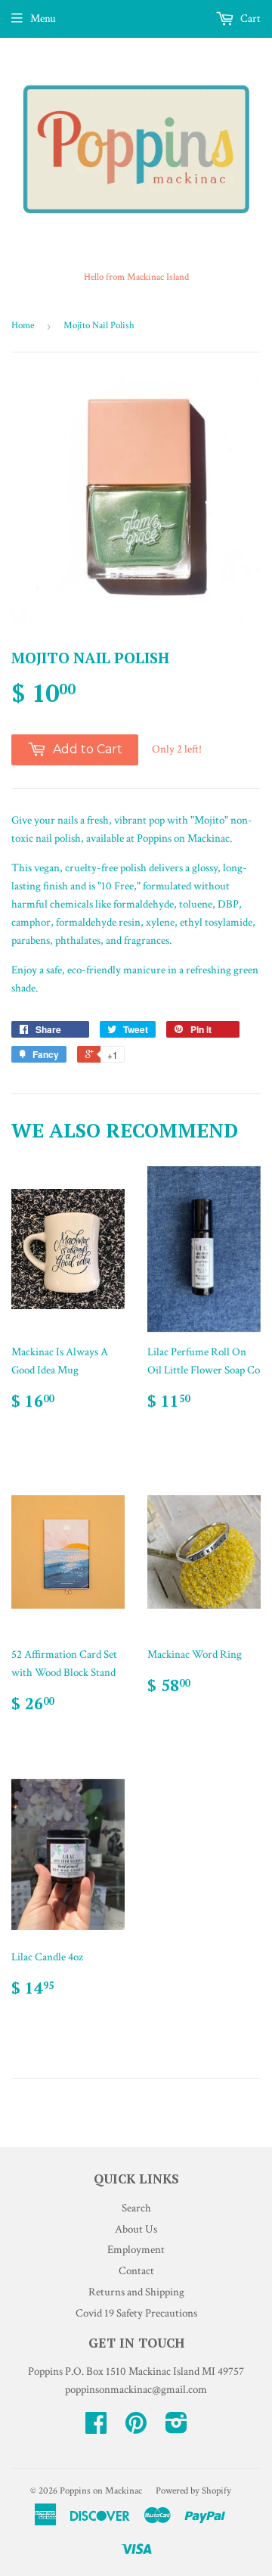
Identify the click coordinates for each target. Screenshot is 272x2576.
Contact (136, 2271)
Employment (136, 2250)
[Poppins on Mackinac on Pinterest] (136, 2428)
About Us (136, 2229)
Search (136, 2208)
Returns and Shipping (136, 2292)
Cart (249, 19)
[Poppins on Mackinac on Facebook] (96, 2428)
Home (23, 326)
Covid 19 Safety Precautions (136, 2313)
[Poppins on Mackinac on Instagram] (176, 2428)
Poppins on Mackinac (101, 2491)
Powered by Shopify (193, 2491)
